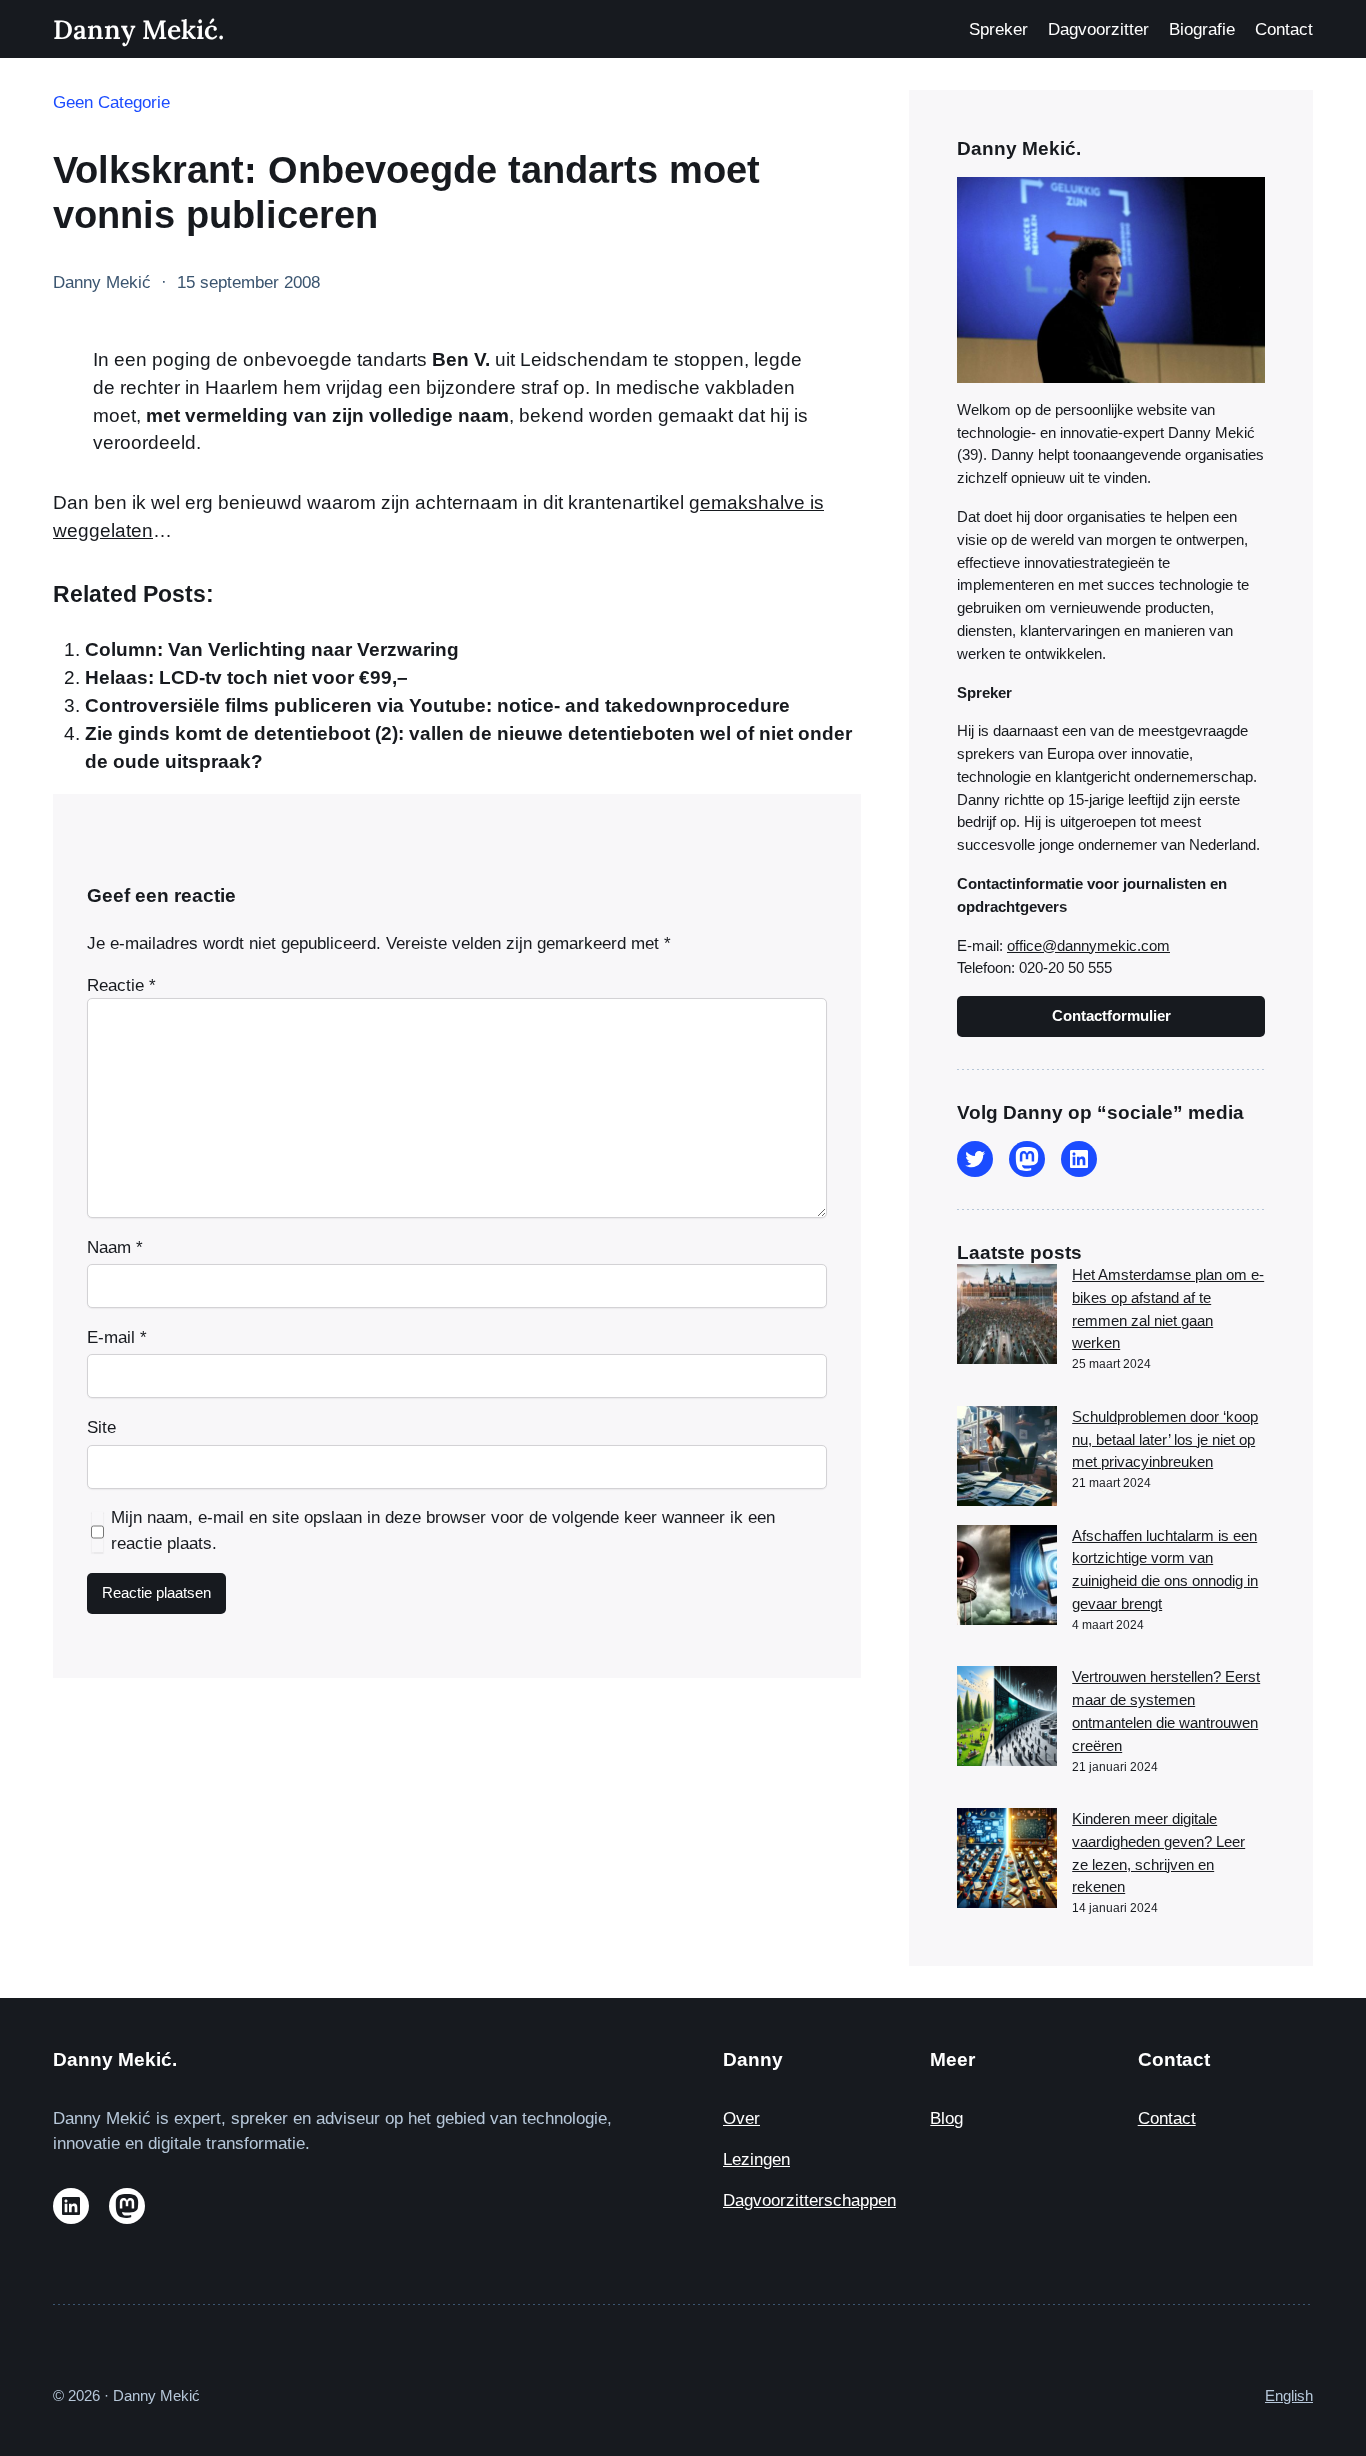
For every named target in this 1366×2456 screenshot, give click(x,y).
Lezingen (756, 2159)
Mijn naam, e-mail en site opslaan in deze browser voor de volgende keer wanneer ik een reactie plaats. (443, 1530)
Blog (946, 2118)
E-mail (117, 1337)
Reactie (121, 985)
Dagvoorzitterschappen (809, 2200)
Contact (1167, 2118)
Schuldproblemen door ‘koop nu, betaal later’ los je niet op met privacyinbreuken (1165, 1439)
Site (101, 1427)
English (1289, 2395)
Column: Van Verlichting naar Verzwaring (272, 649)
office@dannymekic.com (1088, 945)
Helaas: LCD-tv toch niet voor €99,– (246, 677)
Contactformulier (1111, 1015)
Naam (115, 1247)
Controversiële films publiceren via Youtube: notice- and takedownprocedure (437, 705)
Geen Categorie (111, 102)
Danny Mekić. (138, 29)
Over (741, 2118)
